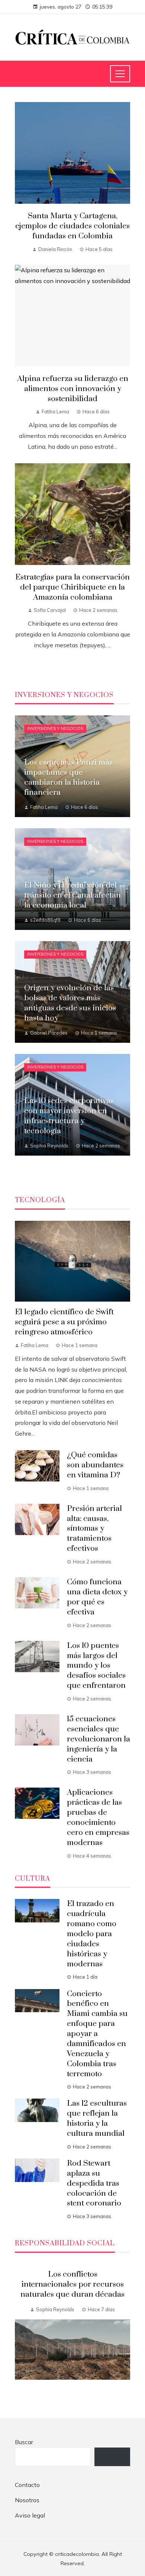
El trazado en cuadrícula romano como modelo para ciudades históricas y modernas (92, 1934)
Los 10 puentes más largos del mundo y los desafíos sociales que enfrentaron (96, 1666)
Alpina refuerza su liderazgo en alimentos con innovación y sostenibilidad (73, 389)
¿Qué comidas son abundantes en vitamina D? (95, 1465)
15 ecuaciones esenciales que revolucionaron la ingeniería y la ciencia (99, 1739)
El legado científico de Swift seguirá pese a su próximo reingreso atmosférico (64, 1322)
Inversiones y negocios (55, 728)
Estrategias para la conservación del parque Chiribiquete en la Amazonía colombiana (72, 587)
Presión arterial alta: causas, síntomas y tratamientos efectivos (94, 1529)
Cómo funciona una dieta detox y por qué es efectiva (97, 1597)
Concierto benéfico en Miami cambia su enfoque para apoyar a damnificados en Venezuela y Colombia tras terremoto (97, 2034)
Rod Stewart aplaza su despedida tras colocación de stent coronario (94, 2183)
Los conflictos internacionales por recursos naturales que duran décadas (72, 2284)
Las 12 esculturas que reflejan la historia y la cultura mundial (97, 2118)
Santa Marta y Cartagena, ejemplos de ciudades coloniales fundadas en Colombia (72, 226)
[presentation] (20, 2332)
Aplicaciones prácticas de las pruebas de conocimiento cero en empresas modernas (98, 1817)
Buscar (24, 2442)
